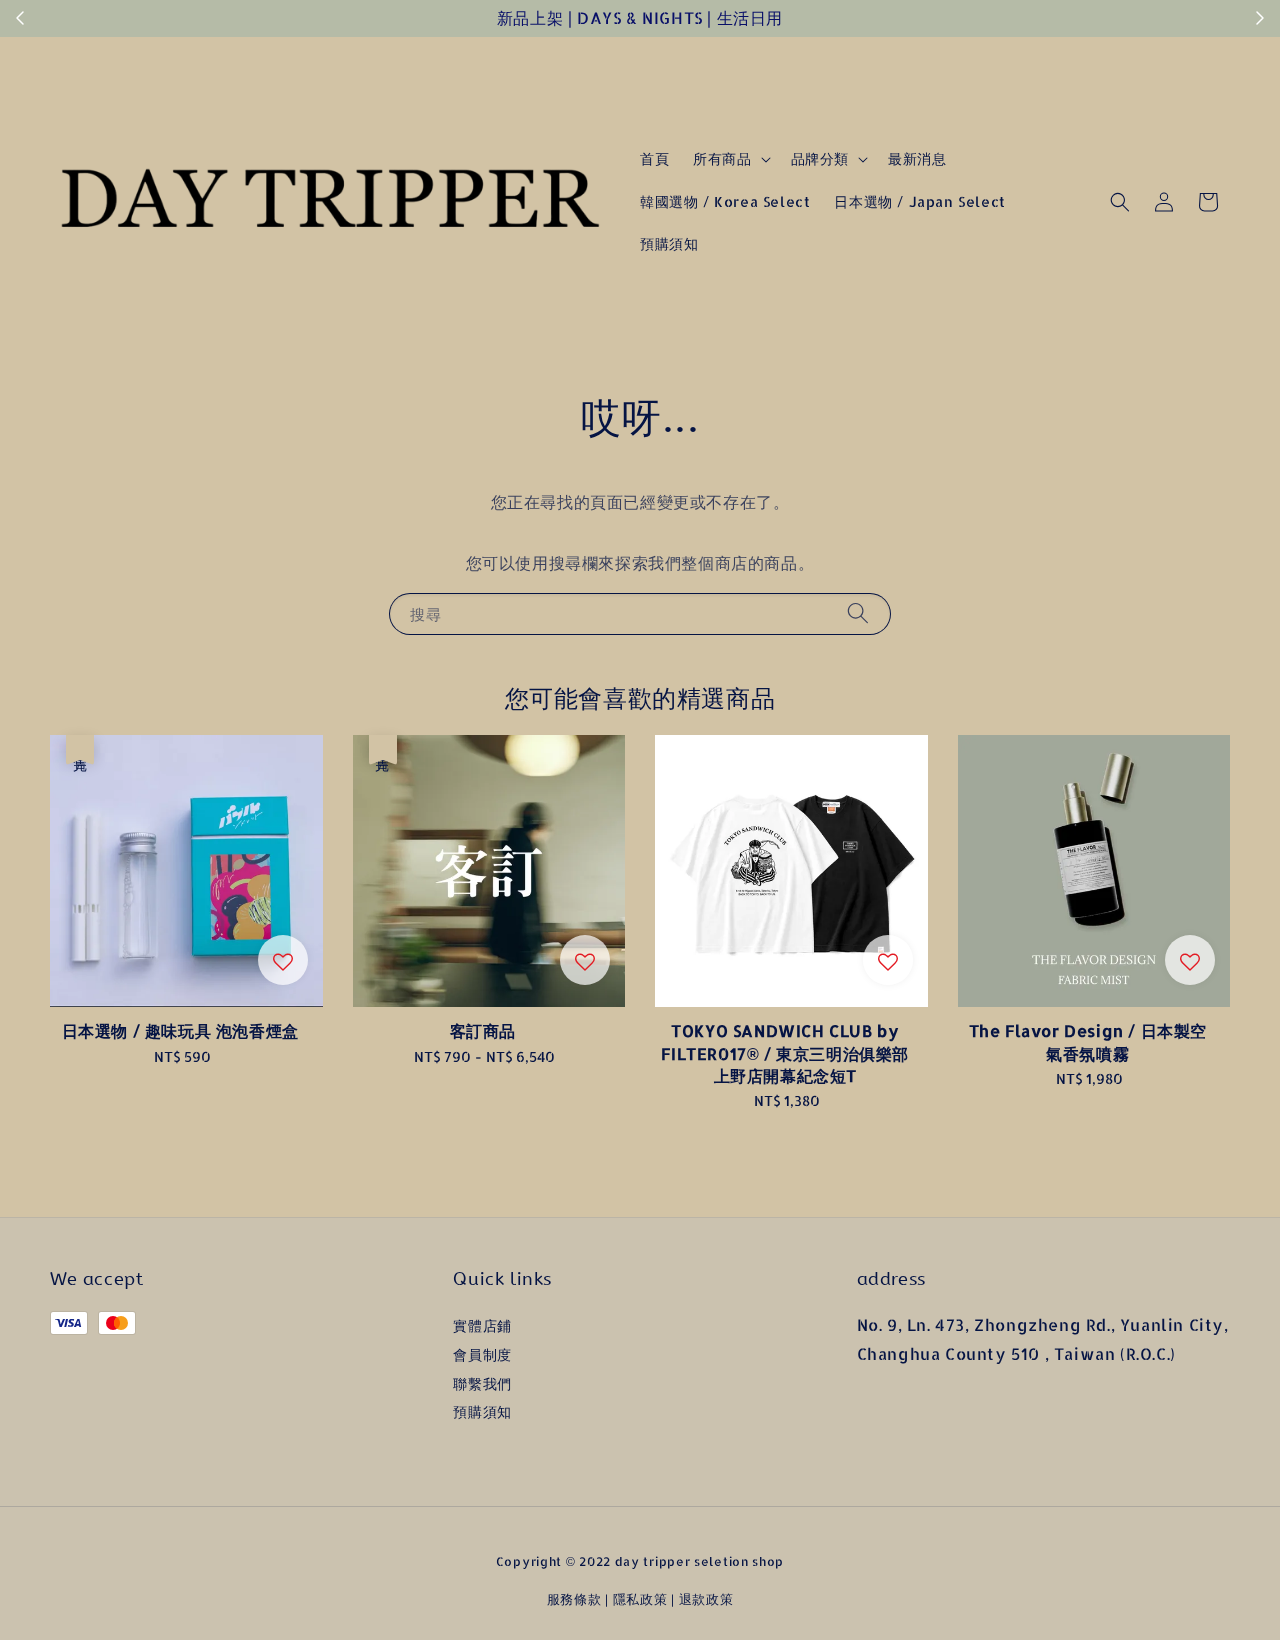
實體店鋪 (482, 1325)
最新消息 (917, 158)
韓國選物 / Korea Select (725, 201)
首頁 (654, 158)
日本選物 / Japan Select (919, 201)
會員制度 (482, 1354)
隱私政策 (640, 1599)
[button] (1120, 202)
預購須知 (669, 243)
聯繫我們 (482, 1383)
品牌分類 (820, 158)
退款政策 (706, 1599)
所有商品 (722, 158)
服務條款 (574, 1599)
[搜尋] (858, 613)
